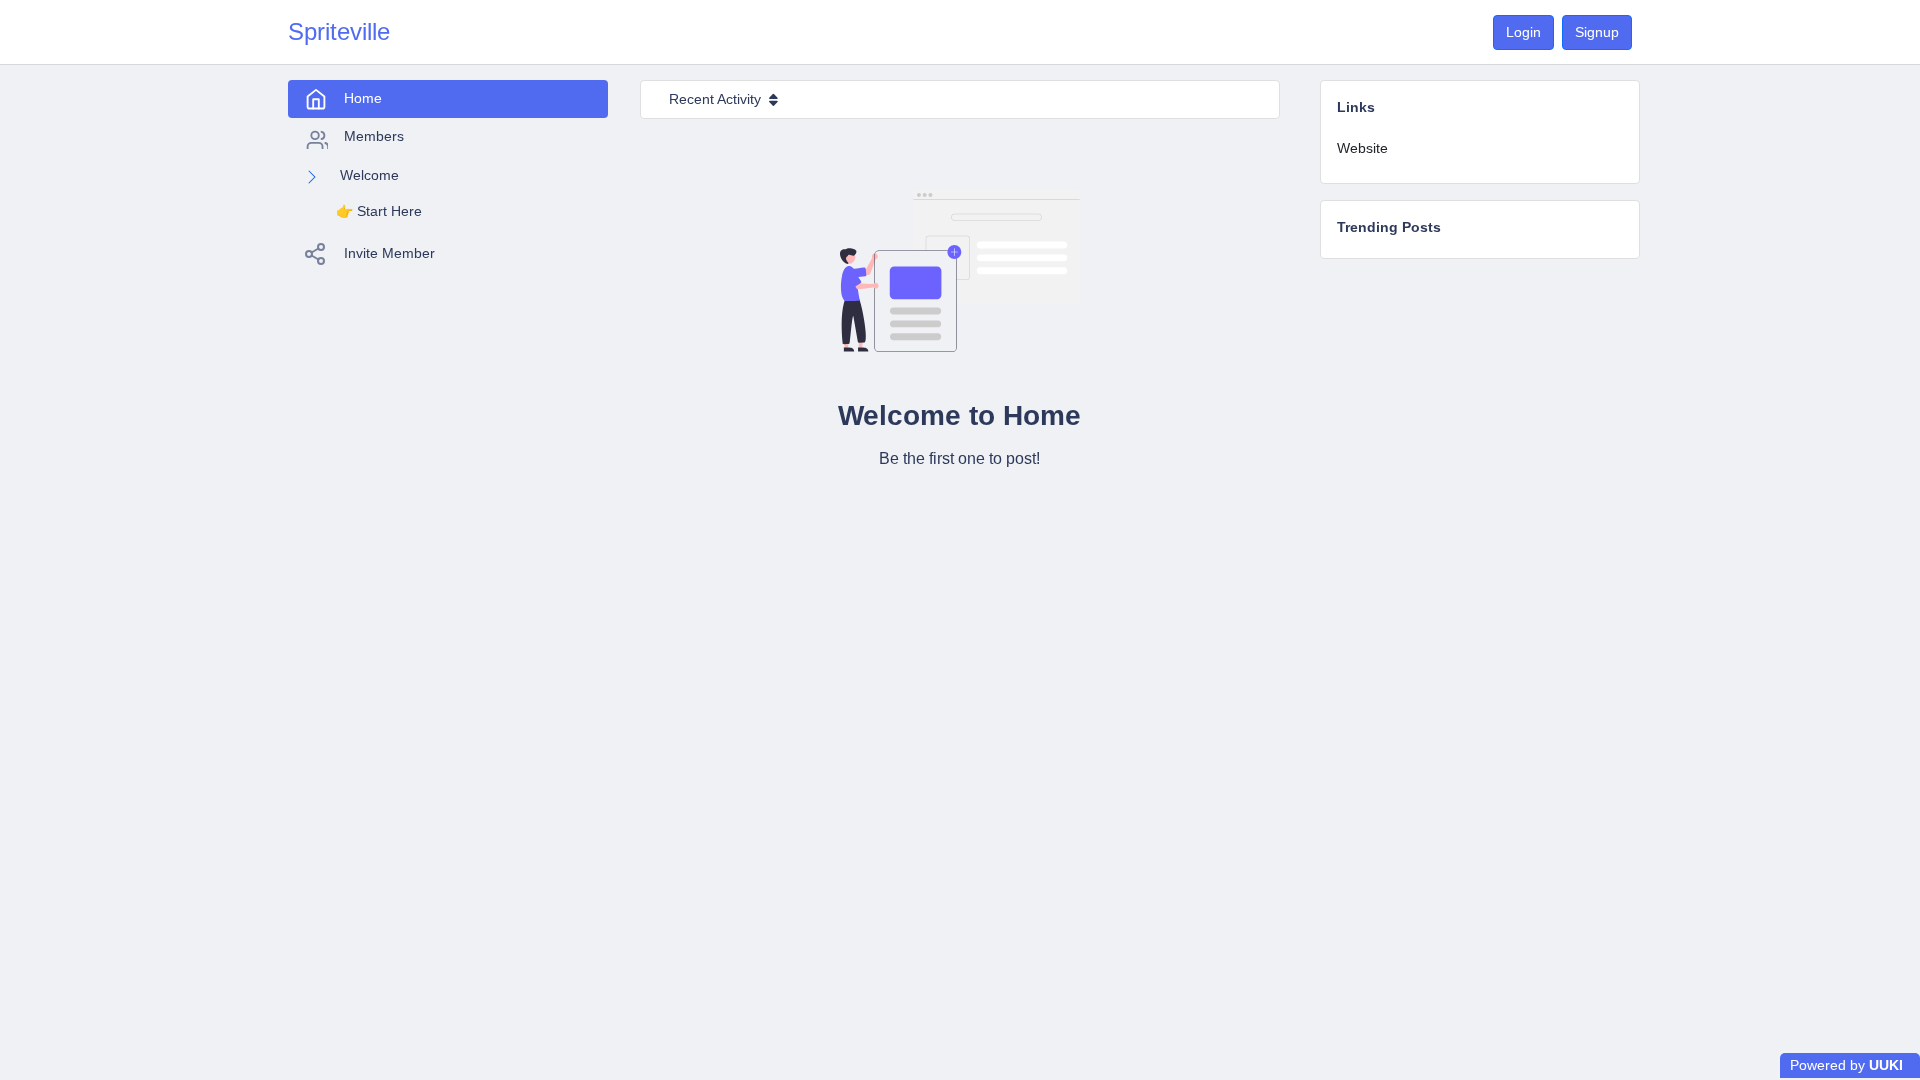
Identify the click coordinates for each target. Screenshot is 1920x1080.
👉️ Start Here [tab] (379, 211)
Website (1362, 148)
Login (1523, 32)
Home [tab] (363, 98)
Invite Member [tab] (389, 253)
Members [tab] (374, 136)
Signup (1597, 32)
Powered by (1846, 1065)
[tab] (1480, 148)
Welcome (369, 175)
